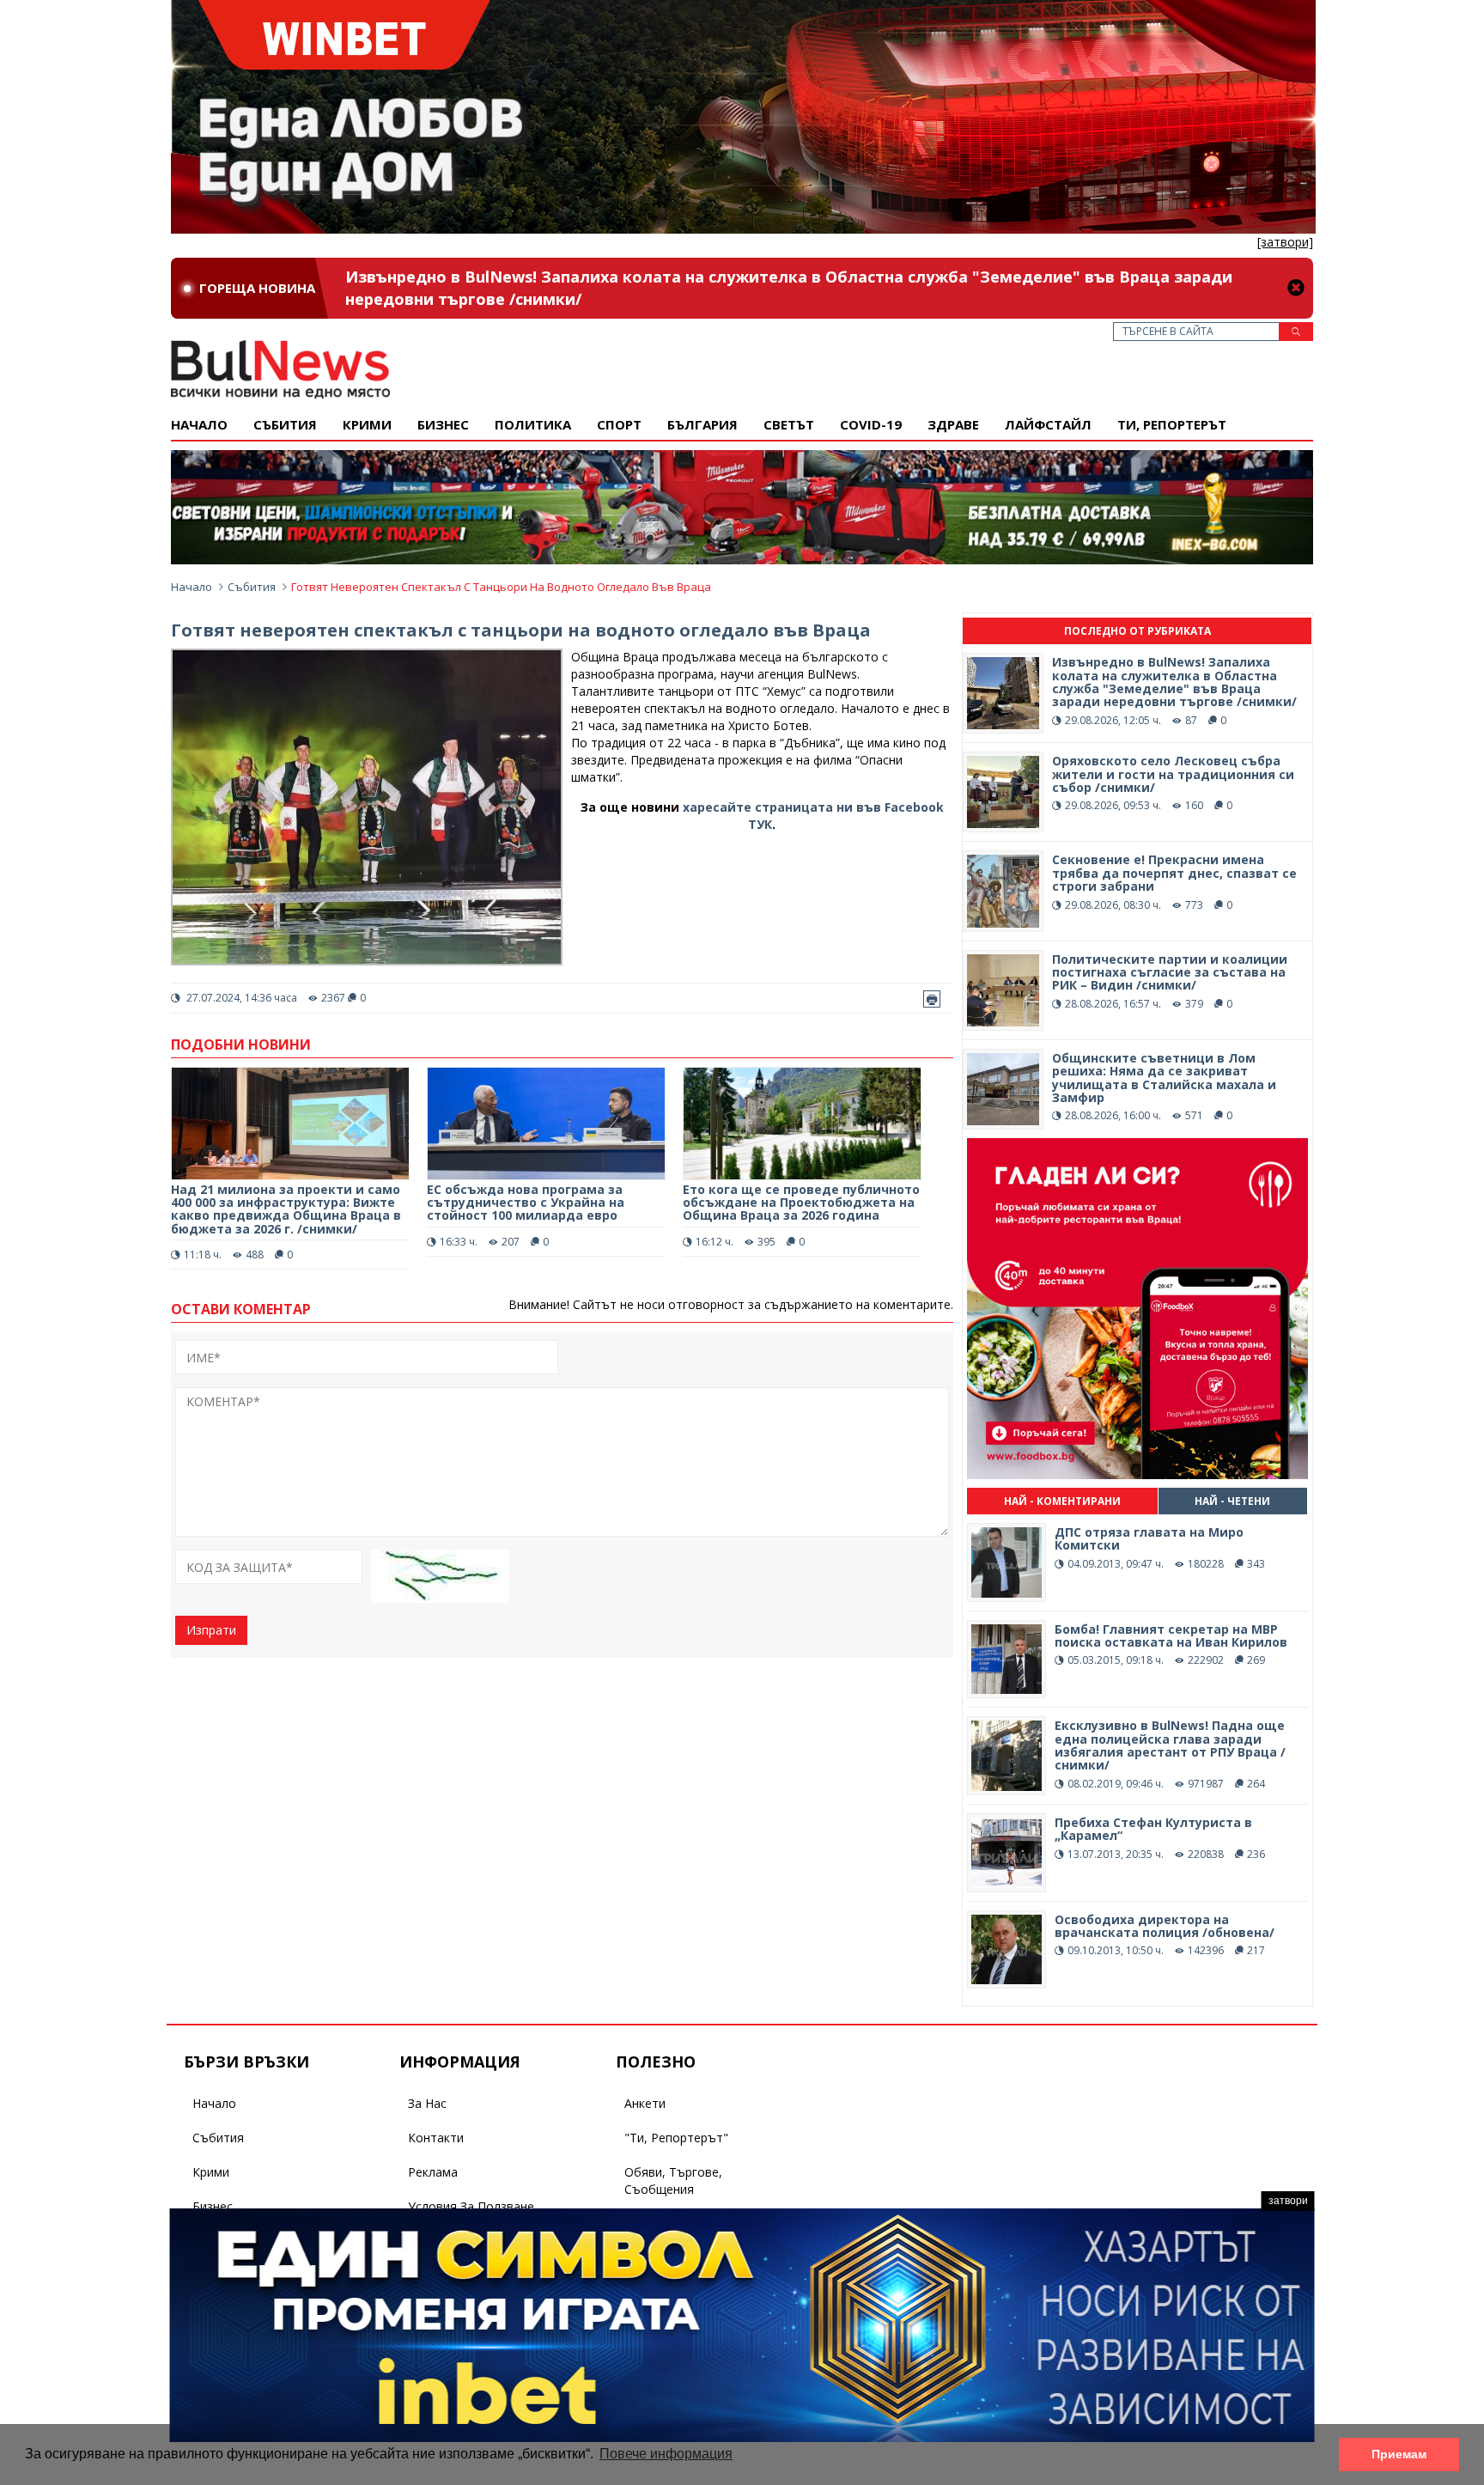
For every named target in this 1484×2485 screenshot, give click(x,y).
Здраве (953, 424)
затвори (1288, 2201)
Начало (199, 424)
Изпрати (211, 1630)
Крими (211, 2172)
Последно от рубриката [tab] (1137, 631)
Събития (252, 587)
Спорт (619, 424)
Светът (789, 424)
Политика (533, 424)
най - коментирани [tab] (1062, 1501)
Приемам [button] (1399, 2454)
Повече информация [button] (666, 2454)
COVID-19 (871, 424)
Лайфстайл (1048, 424)
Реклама (433, 2172)
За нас (427, 2103)
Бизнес (443, 424)
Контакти (436, 2138)
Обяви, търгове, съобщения (673, 2180)
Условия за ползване (471, 2206)
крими (367, 424)
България (702, 424)
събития (285, 424)
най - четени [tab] (1232, 1501)
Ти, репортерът (1172, 424)
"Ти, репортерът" (676, 2138)
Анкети (645, 2103)
